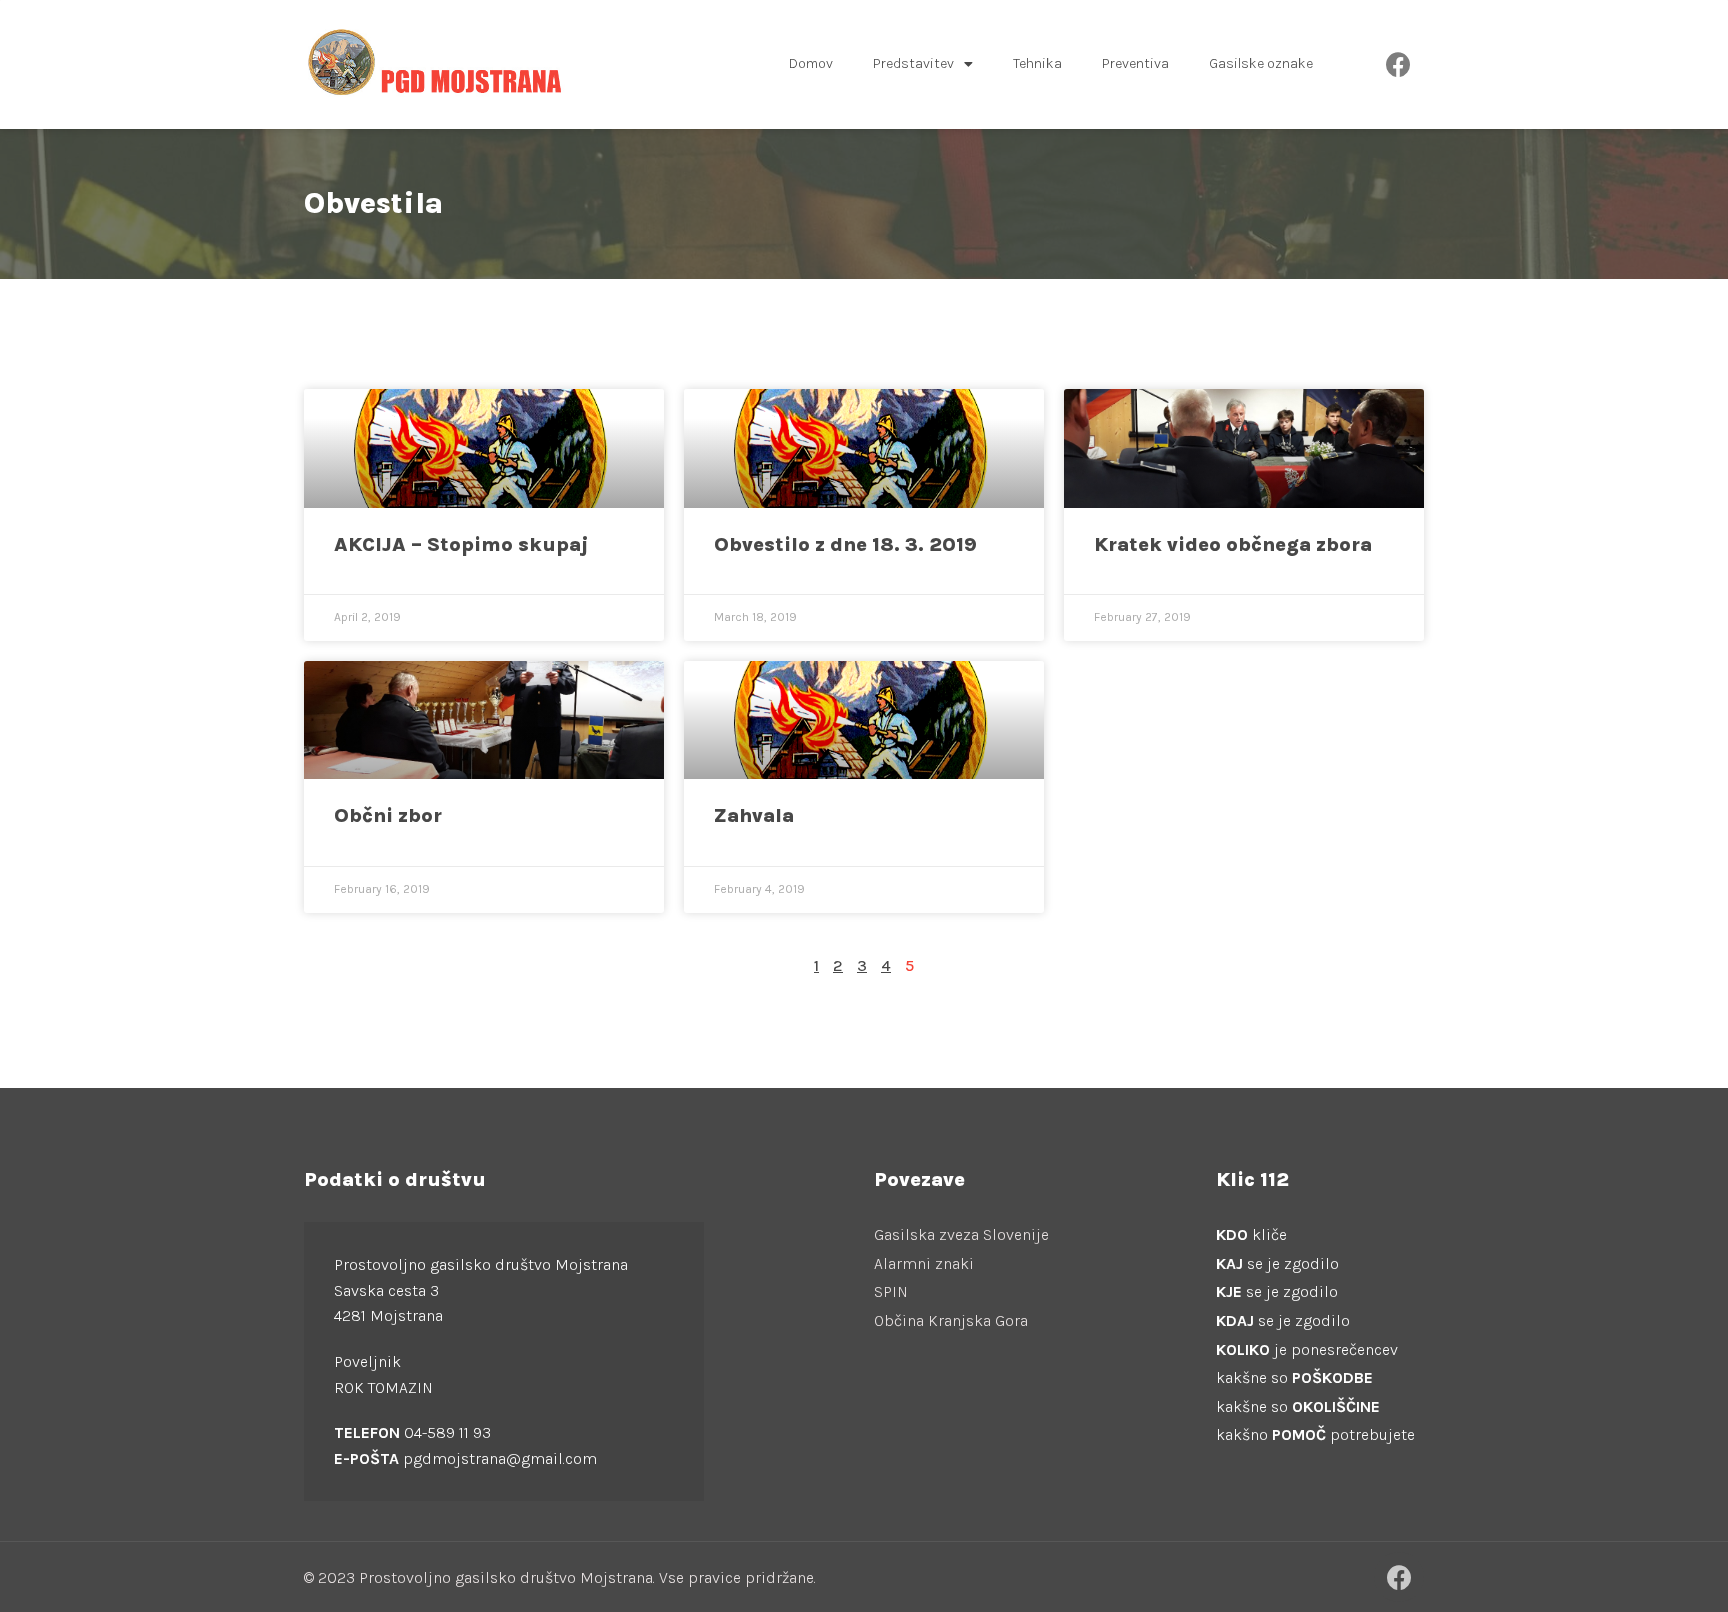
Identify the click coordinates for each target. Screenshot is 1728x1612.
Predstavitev (913, 63)
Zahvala (754, 815)
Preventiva (1135, 63)
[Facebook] (1399, 64)
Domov (811, 63)
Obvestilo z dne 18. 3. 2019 (845, 544)
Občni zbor (388, 815)
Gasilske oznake (1261, 63)
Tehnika (1037, 63)
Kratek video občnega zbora (1233, 544)
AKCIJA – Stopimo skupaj (461, 544)
